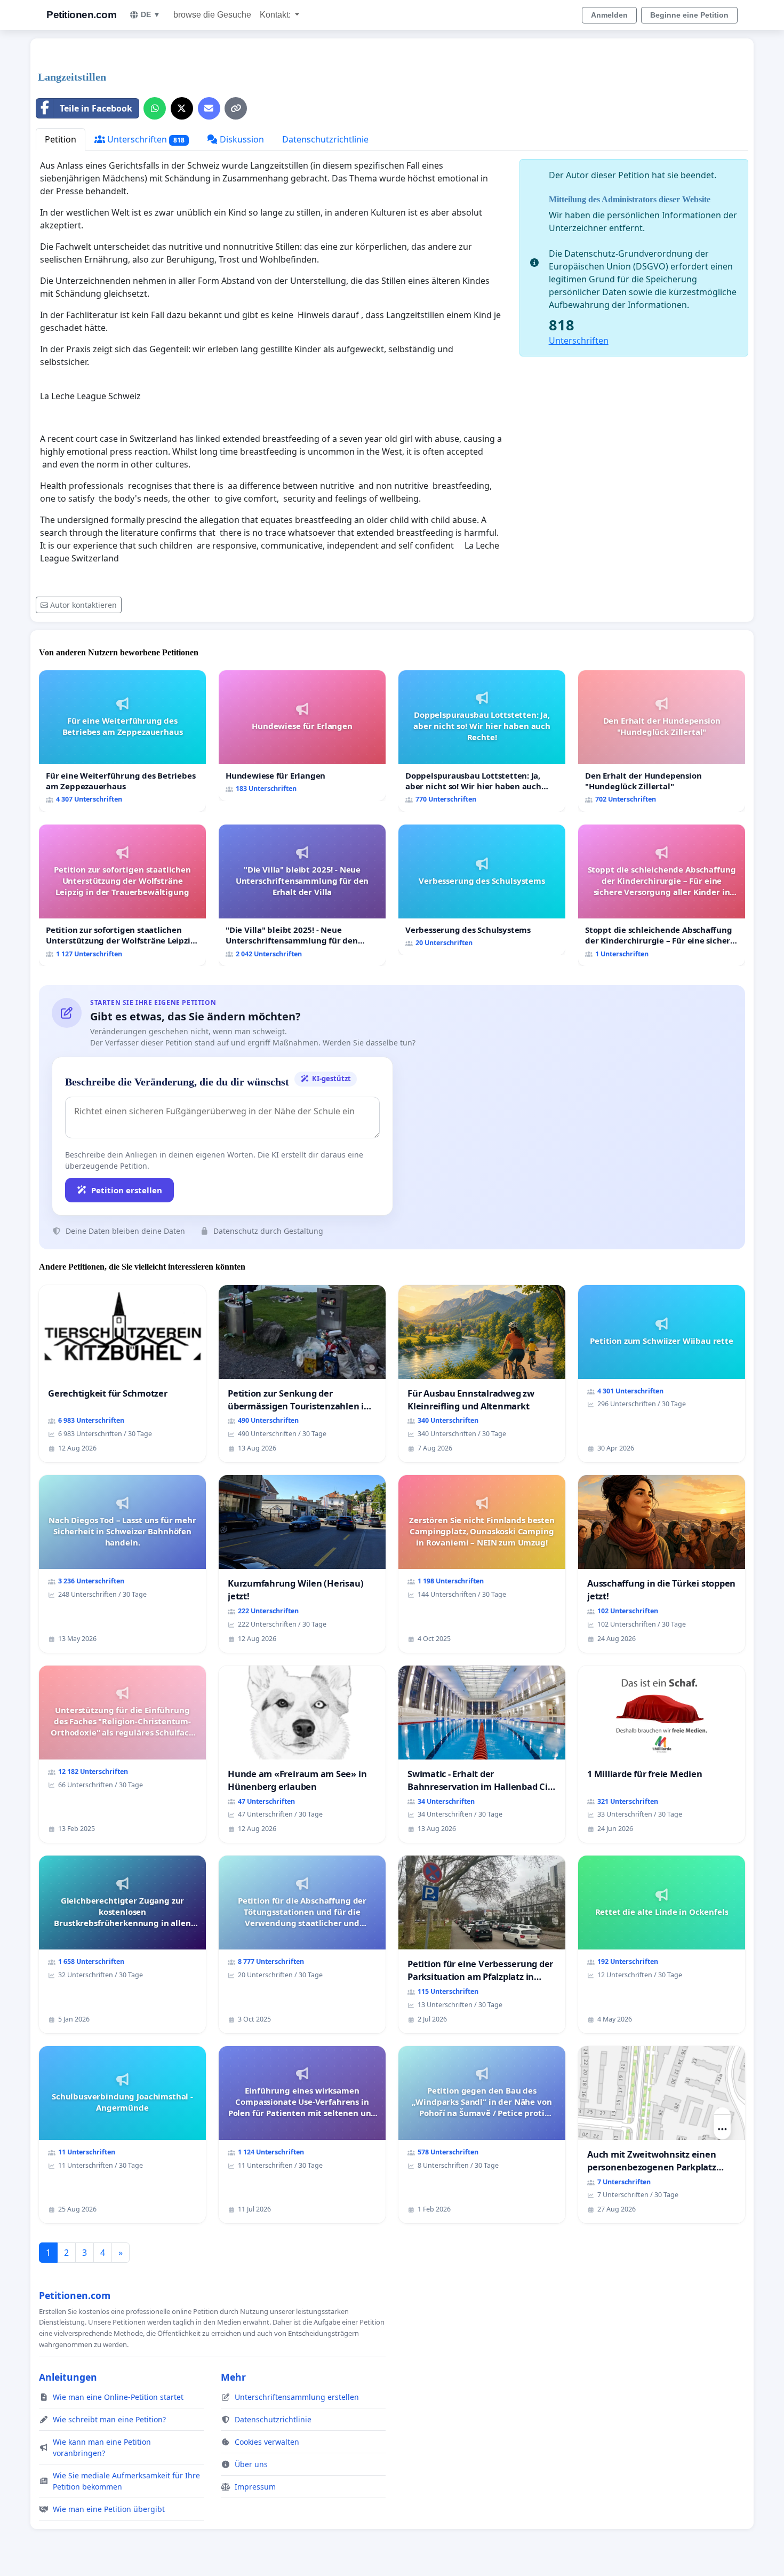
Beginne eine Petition (689, 15)
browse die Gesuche (212, 15)
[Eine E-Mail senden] (209, 108)
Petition (61, 139)
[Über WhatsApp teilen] (155, 108)
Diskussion (241, 139)
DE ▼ (151, 14)
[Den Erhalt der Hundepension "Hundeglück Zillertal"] (662, 741)
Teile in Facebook (96, 108)
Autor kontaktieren (83, 605)
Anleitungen (68, 2377)
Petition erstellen (127, 1190)
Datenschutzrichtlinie (325, 139)
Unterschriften (145, 139)
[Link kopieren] (236, 108)
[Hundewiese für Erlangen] (302, 736)
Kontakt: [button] (276, 15)
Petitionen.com (81, 15)
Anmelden (609, 15)
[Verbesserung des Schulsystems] (482, 890)
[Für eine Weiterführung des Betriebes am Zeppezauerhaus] (122, 741)
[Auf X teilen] (182, 108)
